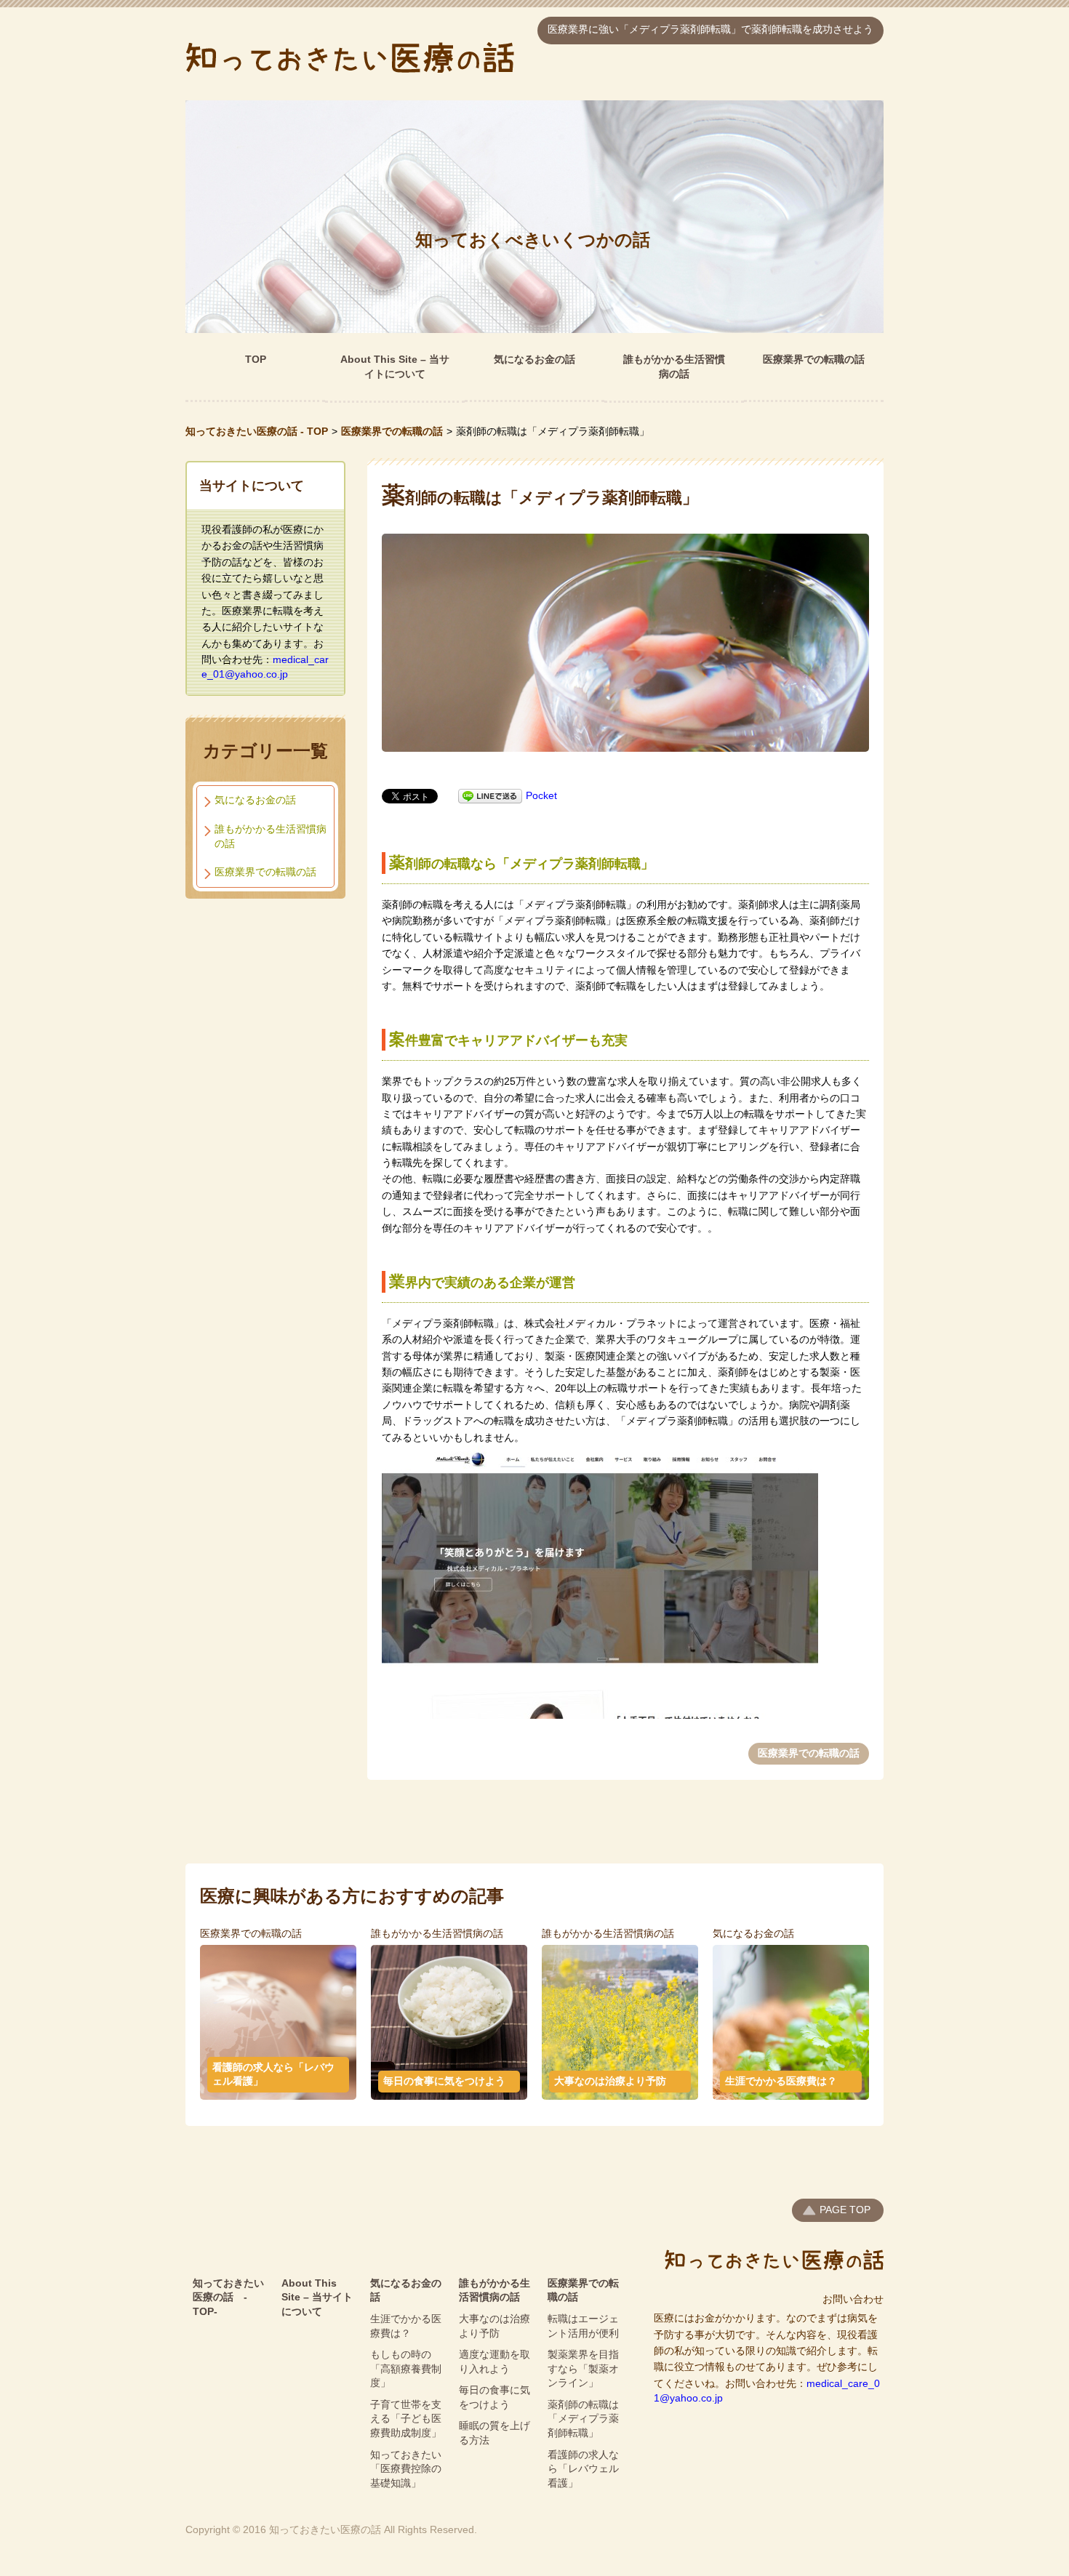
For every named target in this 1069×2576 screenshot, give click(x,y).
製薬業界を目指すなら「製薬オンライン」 (583, 2368)
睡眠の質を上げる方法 (495, 2433)
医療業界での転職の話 (814, 359)
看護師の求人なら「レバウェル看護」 (273, 2074)
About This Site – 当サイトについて (395, 366)
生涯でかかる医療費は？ (781, 2081)
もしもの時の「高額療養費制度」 (406, 2368)
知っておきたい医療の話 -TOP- (228, 2297)
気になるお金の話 (534, 359)
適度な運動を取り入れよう (495, 2362)
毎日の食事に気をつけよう (444, 2081)
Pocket (541, 795)
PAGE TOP (845, 2210)
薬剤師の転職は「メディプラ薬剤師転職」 (583, 2419)
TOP (256, 359)
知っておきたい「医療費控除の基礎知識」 (406, 2469)
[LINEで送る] (490, 795)
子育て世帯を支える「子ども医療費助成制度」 (406, 2419)
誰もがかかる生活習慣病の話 (674, 366)
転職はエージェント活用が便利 (583, 2326)
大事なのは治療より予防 (610, 2081)
